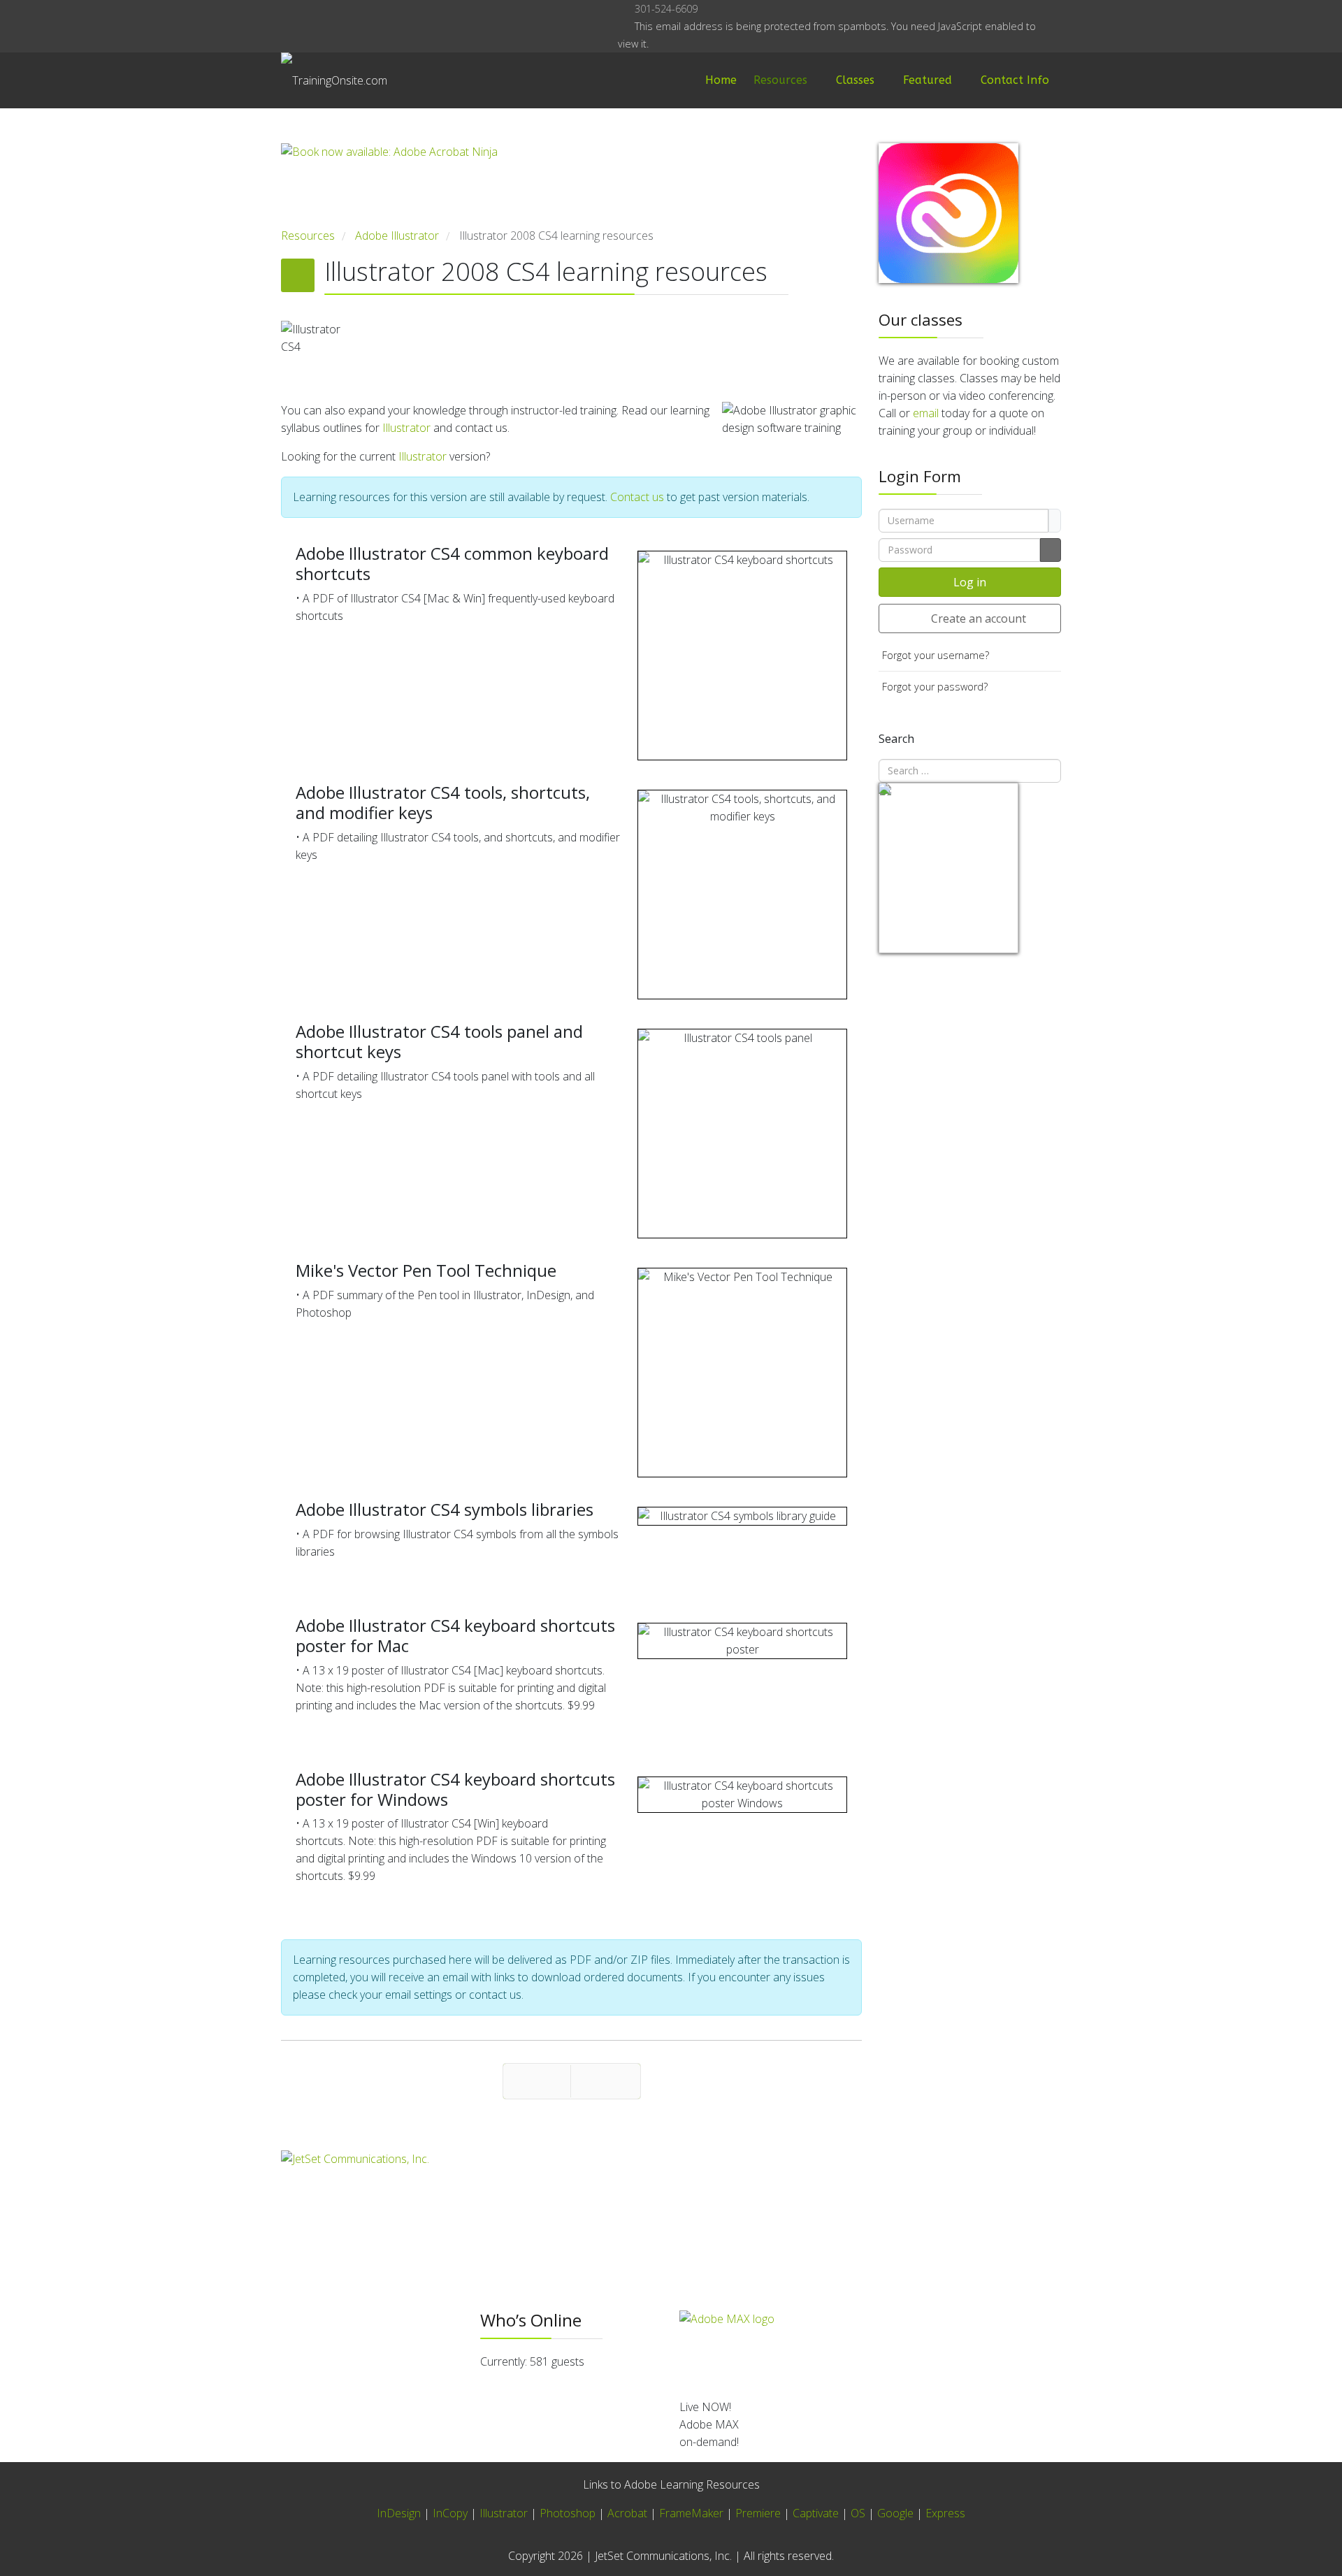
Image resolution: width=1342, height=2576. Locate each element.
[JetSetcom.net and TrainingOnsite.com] (571, 2195)
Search (896, 739)
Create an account (979, 618)
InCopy (450, 2513)
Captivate (816, 2513)
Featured (928, 80)
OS (858, 2513)
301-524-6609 (666, 9)
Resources (780, 80)
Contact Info (1015, 80)
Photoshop (568, 2513)
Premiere (758, 2513)
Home (721, 80)
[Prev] (537, 2081)
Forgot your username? (936, 655)
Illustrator (406, 428)
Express (945, 2513)
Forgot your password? (935, 687)
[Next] (606, 2081)
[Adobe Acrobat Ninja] (571, 185)
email (926, 413)
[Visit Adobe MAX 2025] (870, 2349)
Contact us (637, 497)
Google (895, 2513)
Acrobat (627, 2513)
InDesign (400, 2513)
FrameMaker (691, 2513)
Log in (970, 582)
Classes (855, 80)
